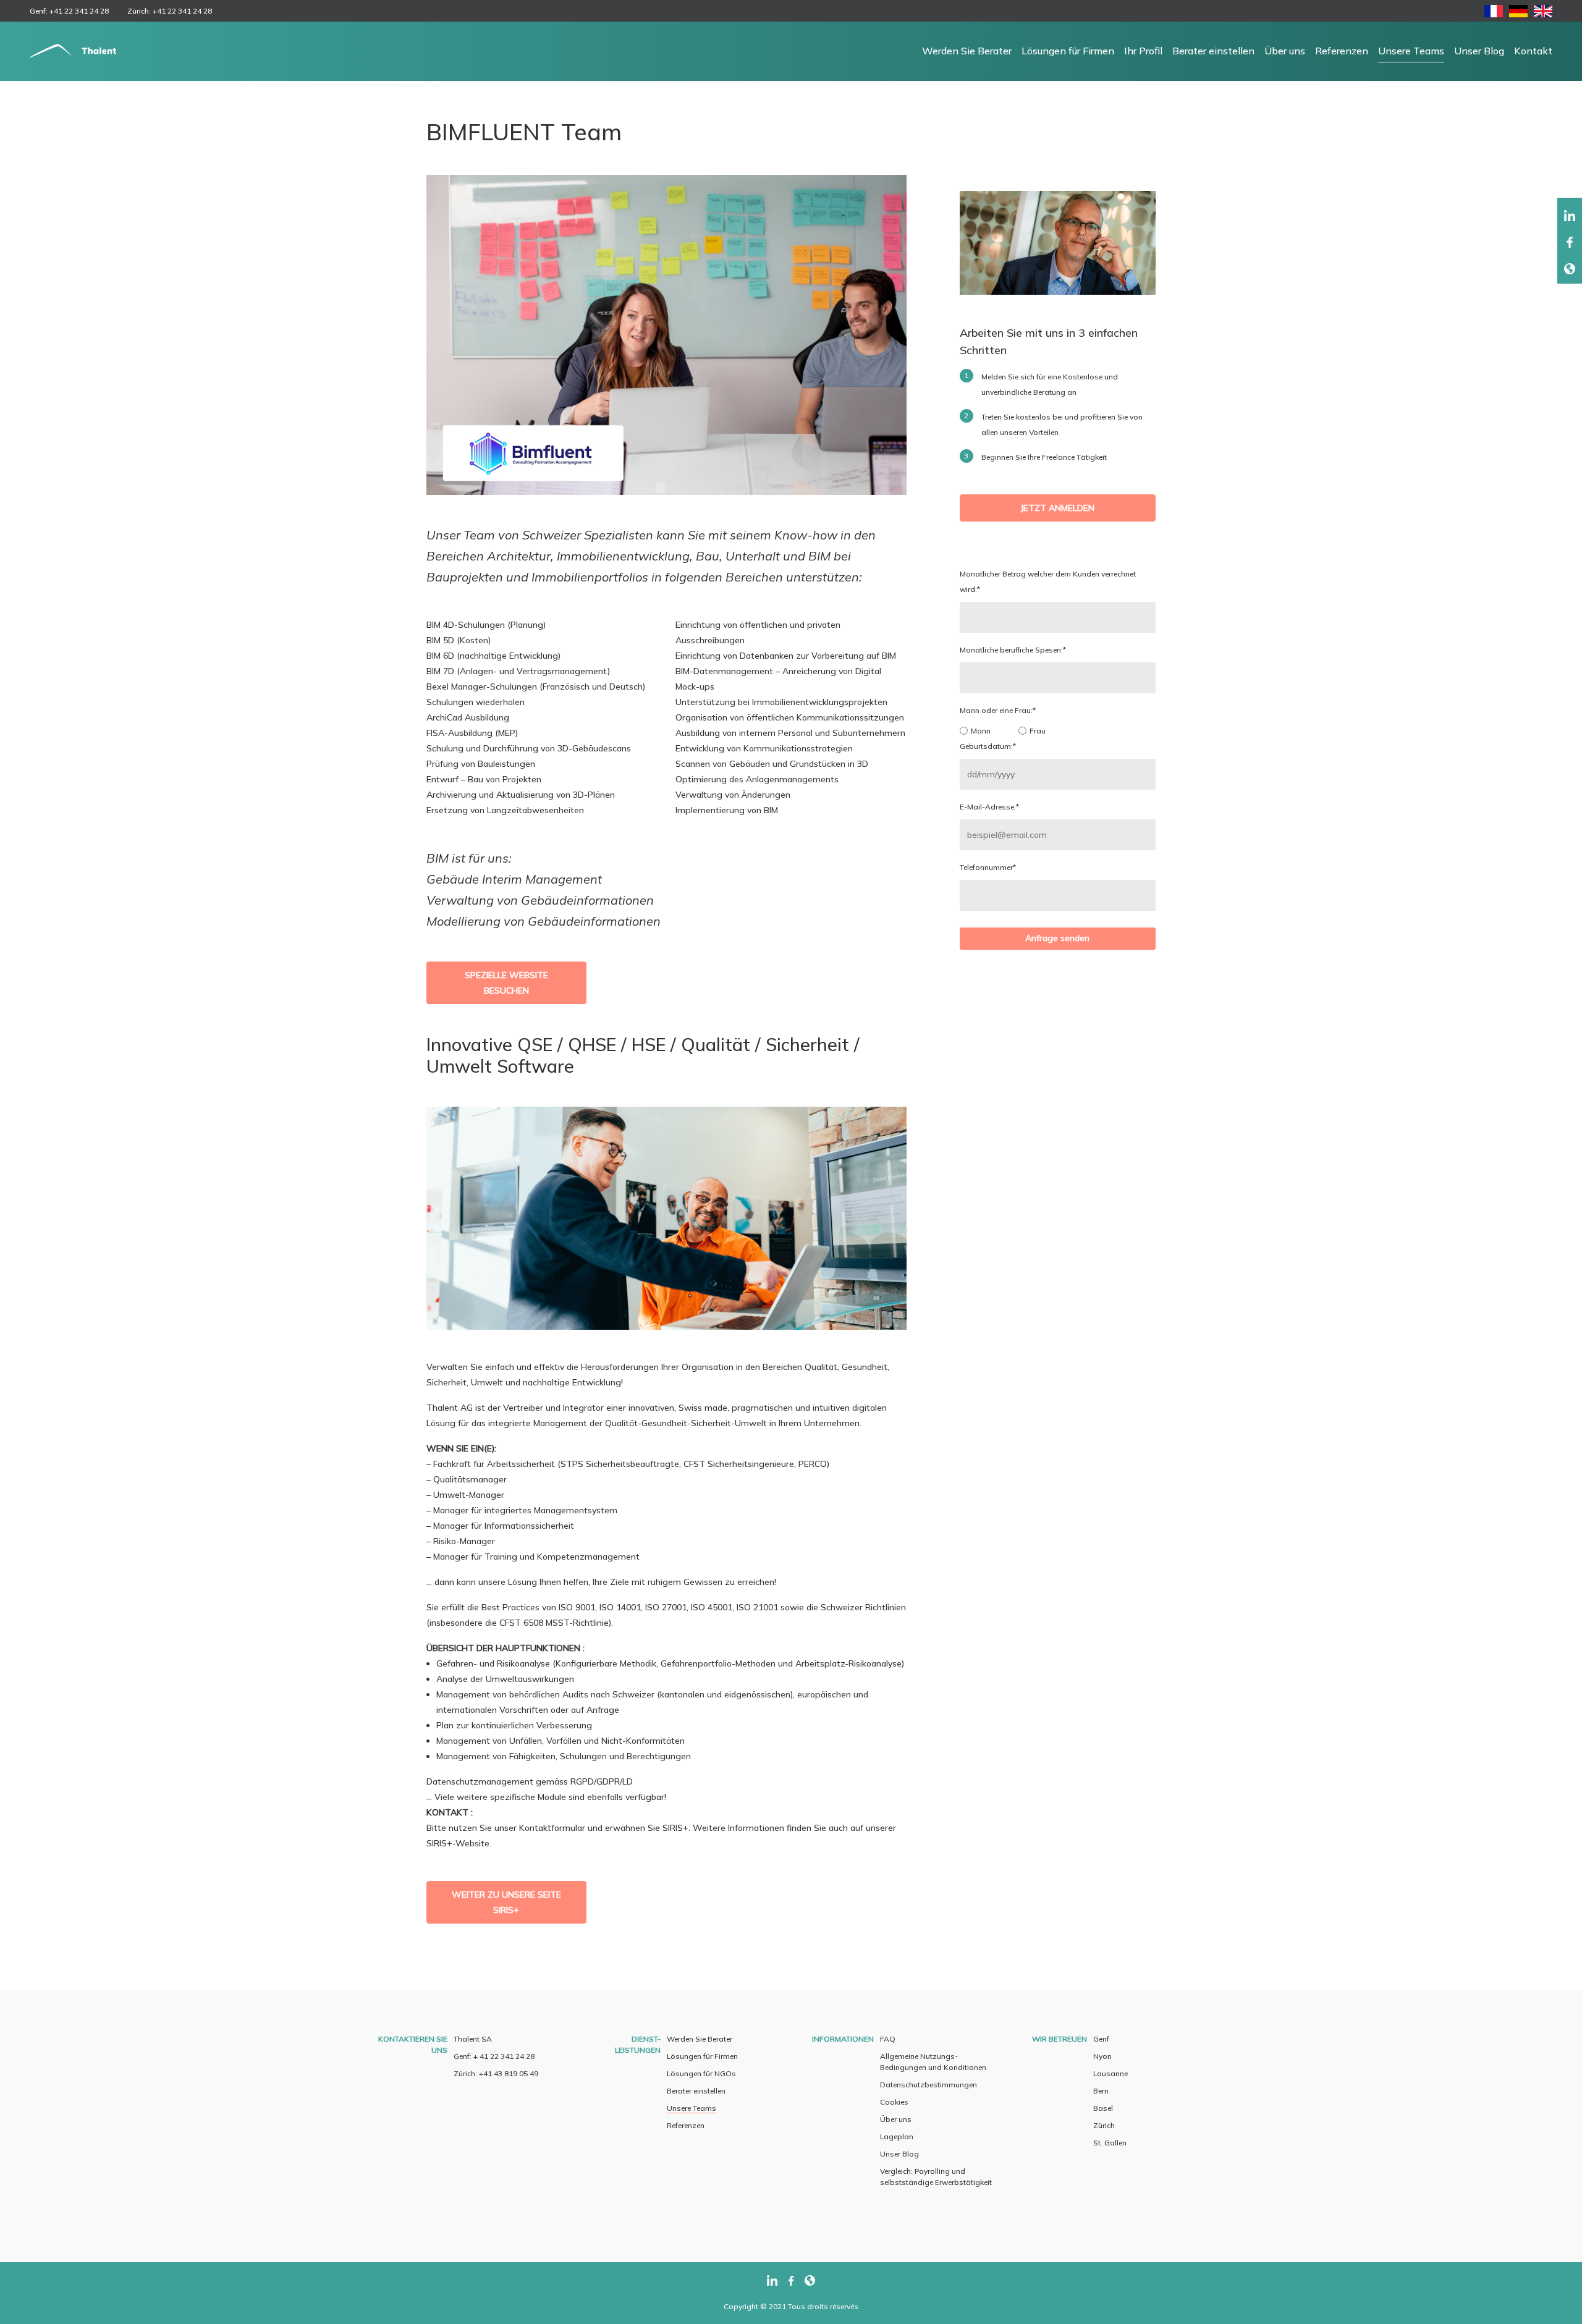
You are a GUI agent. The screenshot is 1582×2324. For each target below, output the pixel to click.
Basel (1103, 2108)
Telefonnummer (988, 867)
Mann (981, 731)
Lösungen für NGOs (701, 2073)
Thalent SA (473, 2039)
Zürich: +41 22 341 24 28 (170, 11)
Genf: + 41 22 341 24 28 (494, 2056)
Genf (1101, 2039)
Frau (1038, 731)
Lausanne (1110, 2073)
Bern (1101, 2091)
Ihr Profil (1143, 51)
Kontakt (1533, 51)
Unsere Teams (1411, 51)
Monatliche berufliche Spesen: (1013, 650)
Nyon (1102, 2056)
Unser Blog (1479, 51)
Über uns (1285, 51)
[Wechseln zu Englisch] (1543, 14)
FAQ (888, 2039)
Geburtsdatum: (988, 746)
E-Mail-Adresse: (989, 807)
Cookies (894, 2102)
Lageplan (897, 2136)
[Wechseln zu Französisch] (1494, 14)
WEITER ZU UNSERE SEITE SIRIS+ (506, 1902)
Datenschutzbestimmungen (928, 2085)
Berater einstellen (1213, 51)
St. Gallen (1110, 2143)
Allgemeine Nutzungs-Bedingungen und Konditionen (933, 2062)
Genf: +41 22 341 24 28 (69, 11)
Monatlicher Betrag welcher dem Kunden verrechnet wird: (1048, 581)
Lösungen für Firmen (1068, 51)
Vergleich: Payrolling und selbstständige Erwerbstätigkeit (936, 2177)
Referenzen (1342, 51)
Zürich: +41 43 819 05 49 (496, 2073)
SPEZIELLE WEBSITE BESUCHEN (506, 983)
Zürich (1104, 2125)
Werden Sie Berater (967, 51)
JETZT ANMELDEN (1057, 508)
